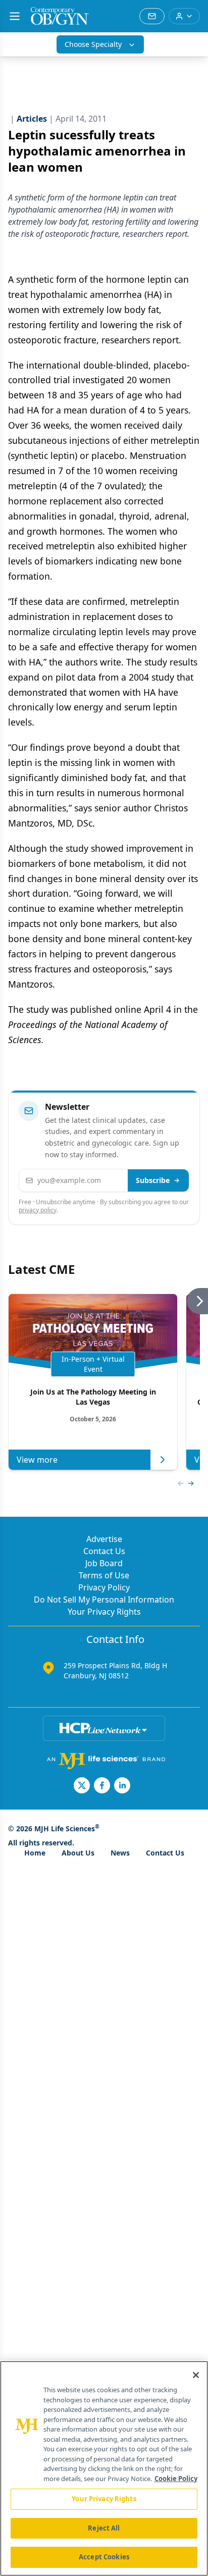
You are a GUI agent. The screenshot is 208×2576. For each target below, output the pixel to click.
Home (35, 1853)
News (120, 1853)
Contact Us (104, 1551)
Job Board (104, 1563)
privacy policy (38, 1210)
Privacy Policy (104, 1587)
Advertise (104, 1539)
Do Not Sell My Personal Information (104, 1600)
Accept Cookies (104, 2557)
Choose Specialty (93, 44)
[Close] (196, 2375)
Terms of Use (104, 1575)
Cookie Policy (176, 2479)
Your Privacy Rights (104, 1612)
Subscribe (153, 1180)
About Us (78, 1853)
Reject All (104, 2528)
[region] (104, 2468)
